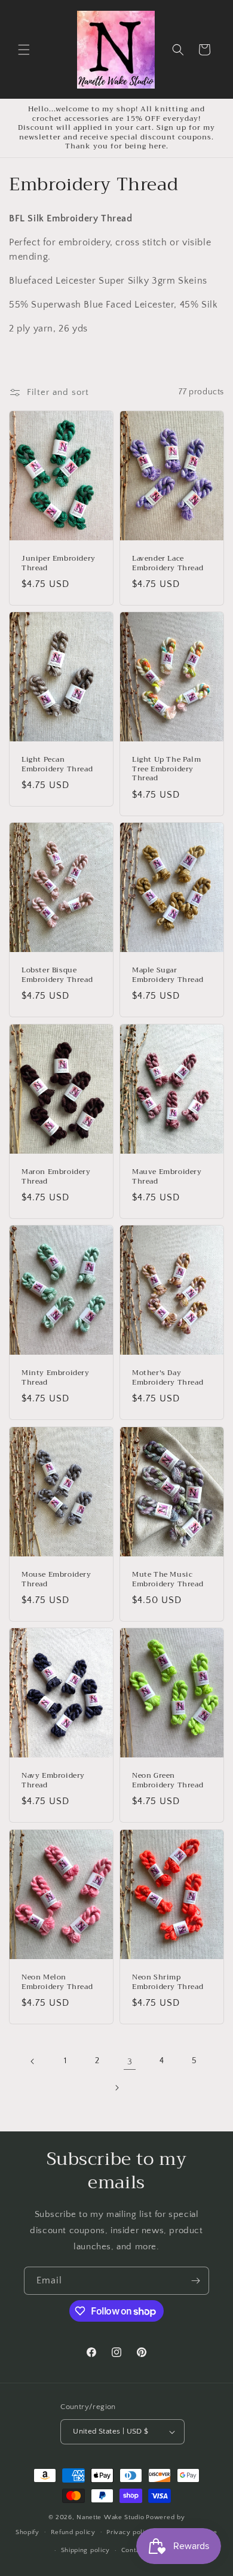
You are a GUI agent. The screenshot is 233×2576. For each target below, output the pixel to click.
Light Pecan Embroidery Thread (57, 765)
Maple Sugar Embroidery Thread (168, 976)
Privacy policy (129, 2532)
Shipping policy (86, 2550)
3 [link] (130, 2062)
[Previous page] (33, 2061)
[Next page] (116, 2088)
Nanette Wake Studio (110, 2517)
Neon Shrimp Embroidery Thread (168, 1982)
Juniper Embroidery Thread (59, 563)
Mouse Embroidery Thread (56, 1579)
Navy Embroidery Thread (53, 1780)
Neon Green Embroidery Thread (168, 1780)
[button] (24, 50)
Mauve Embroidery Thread (167, 1177)
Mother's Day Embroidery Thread (168, 1378)
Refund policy (73, 2532)
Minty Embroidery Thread (56, 1378)
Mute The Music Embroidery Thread (168, 1579)
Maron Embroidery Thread (56, 1177)
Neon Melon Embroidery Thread (57, 1982)
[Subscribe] (195, 2281)
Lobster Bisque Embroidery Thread (57, 976)
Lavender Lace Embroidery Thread (168, 563)
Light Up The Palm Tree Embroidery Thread (166, 770)
